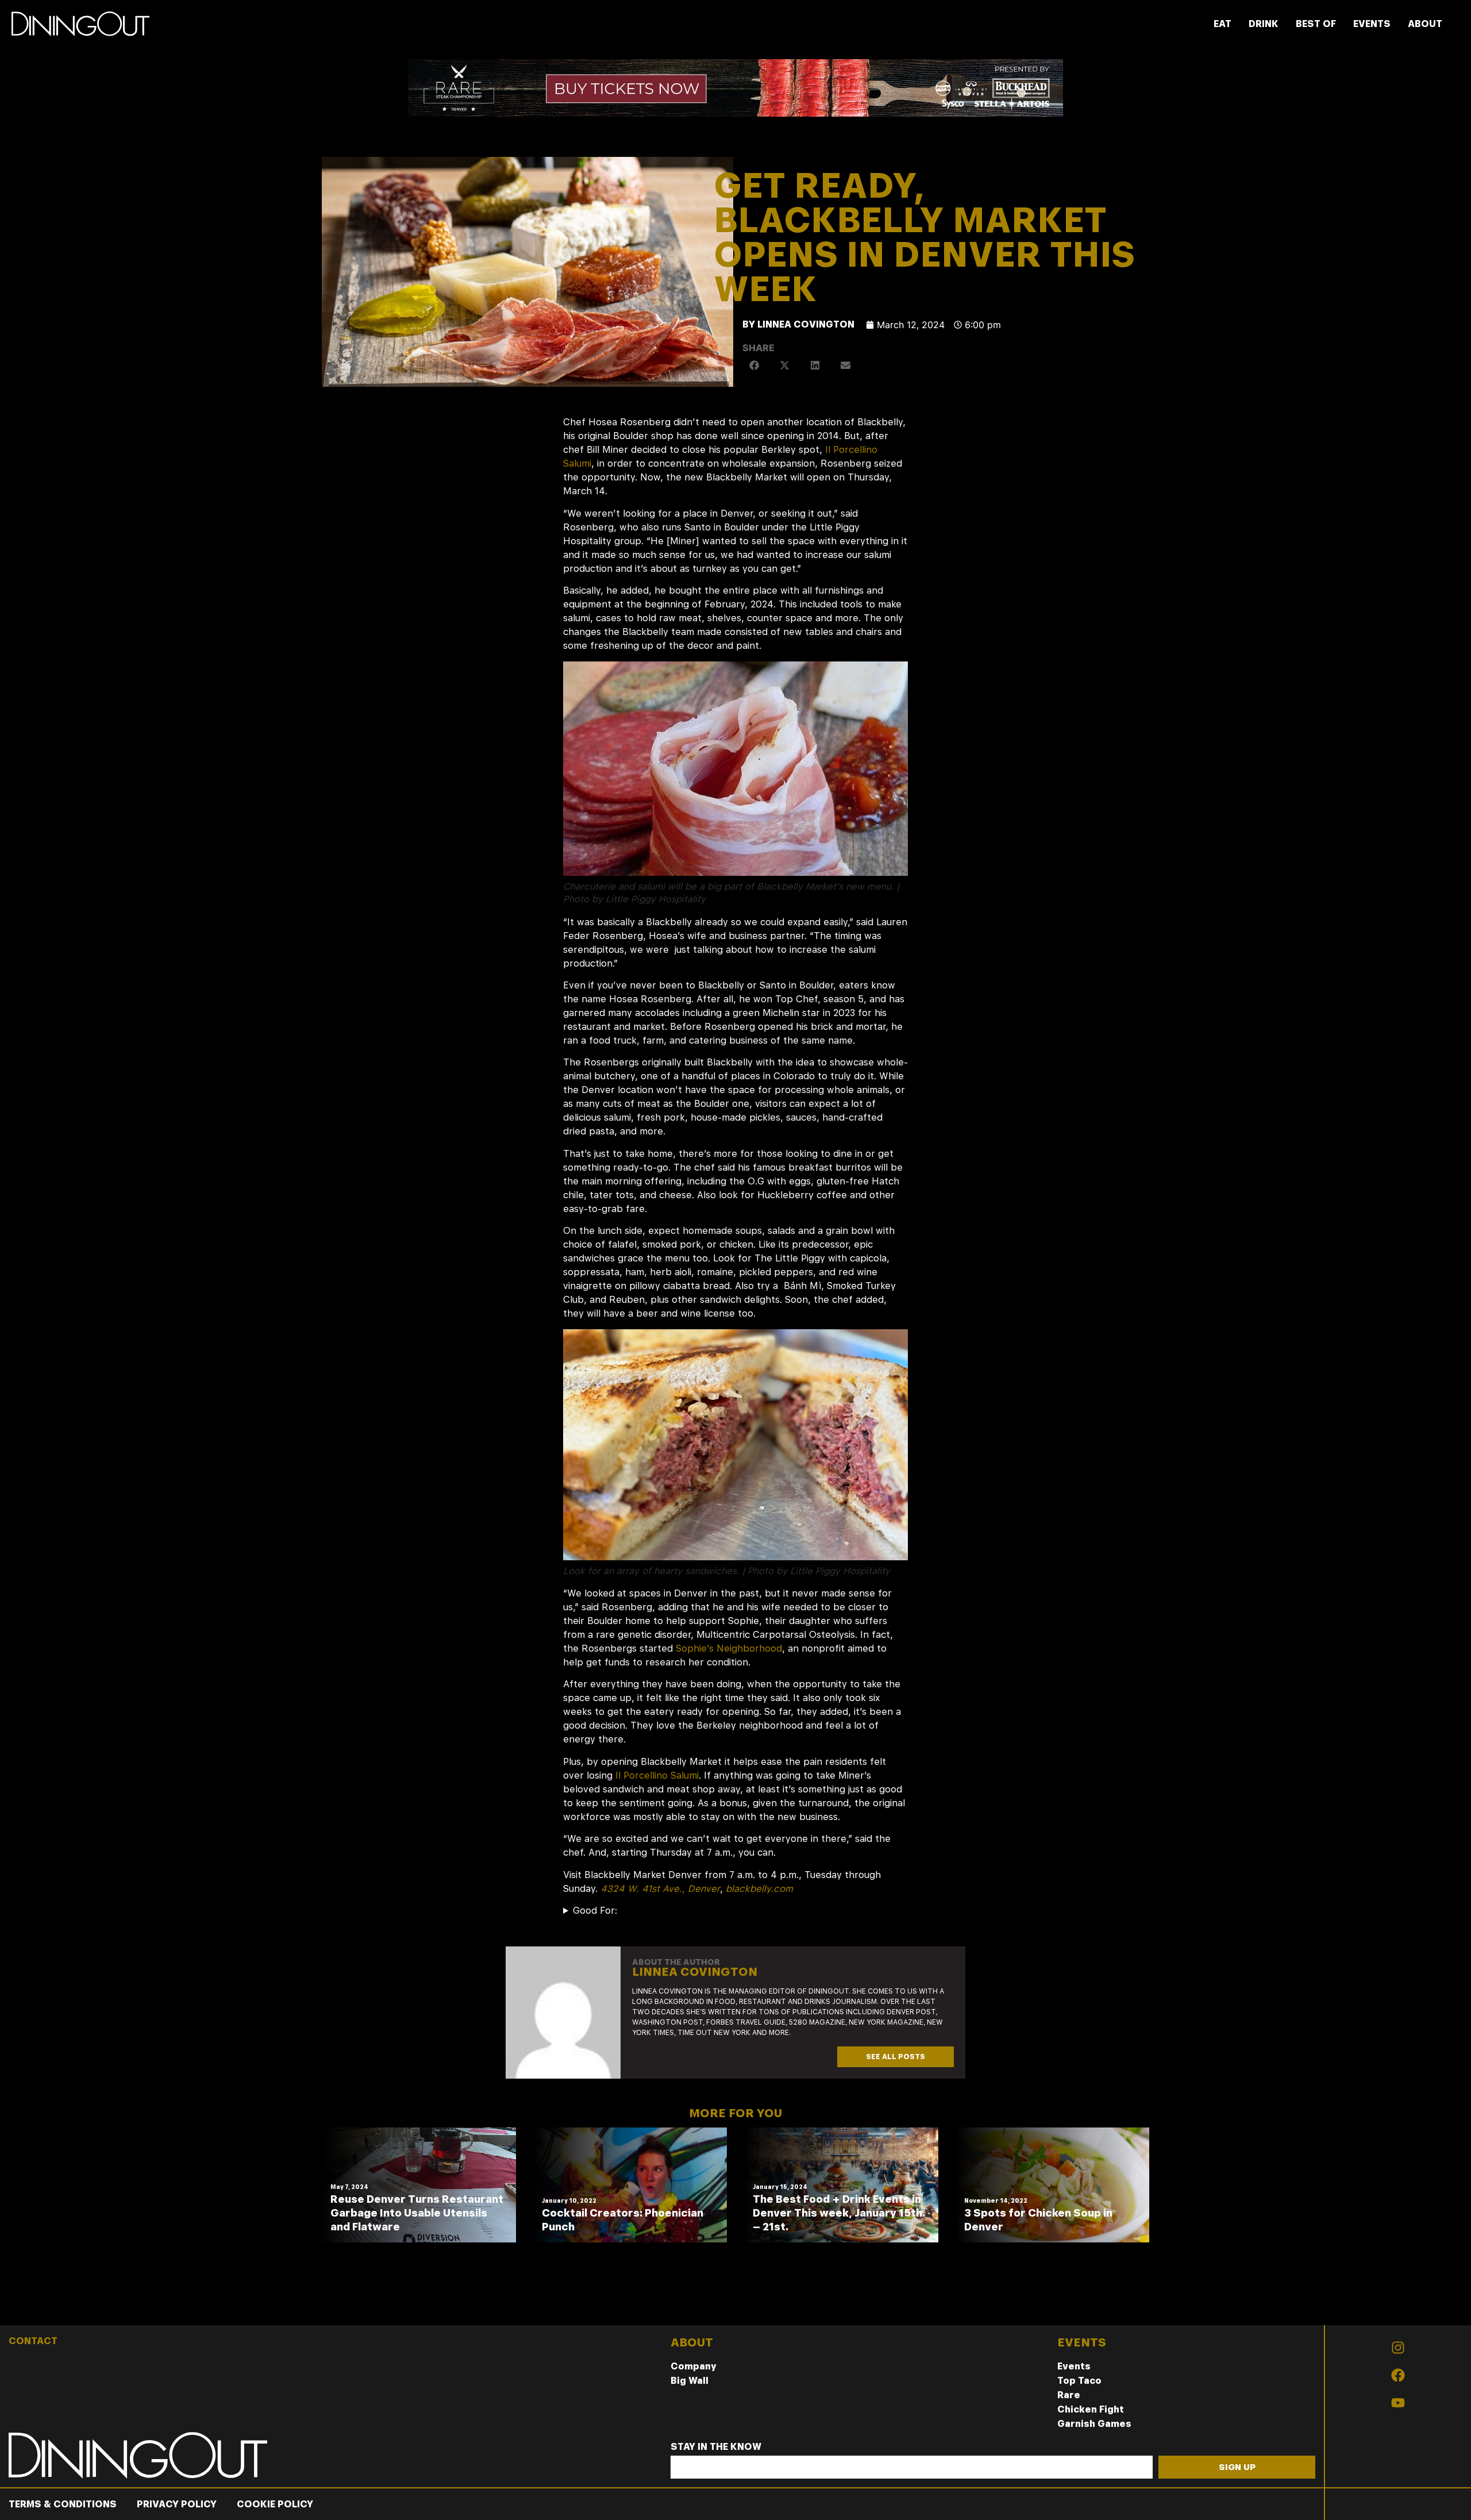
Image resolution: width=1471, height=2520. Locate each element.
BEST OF (1316, 24)
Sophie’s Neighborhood (729, 1648)
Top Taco (1079, 2381)
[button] (755, 365)
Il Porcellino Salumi (657, 1775)
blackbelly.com (759, 1889)
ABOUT (1425, 24)
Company (694, 2366)
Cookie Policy (275, 2504)
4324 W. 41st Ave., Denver (660, 1889)
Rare (1069, 2395)
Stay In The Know (716, 2447)
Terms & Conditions (63, 2504)
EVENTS (1372, 24)
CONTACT (33, 2341)
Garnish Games (1094, 2424)
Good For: (595, 1911)
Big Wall (690, 2381)
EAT (1222, 24)
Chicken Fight (1091, 2409)
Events (1074, 2366)
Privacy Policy (177, 2504)
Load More (735, 2298)
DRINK (1264, 24)
